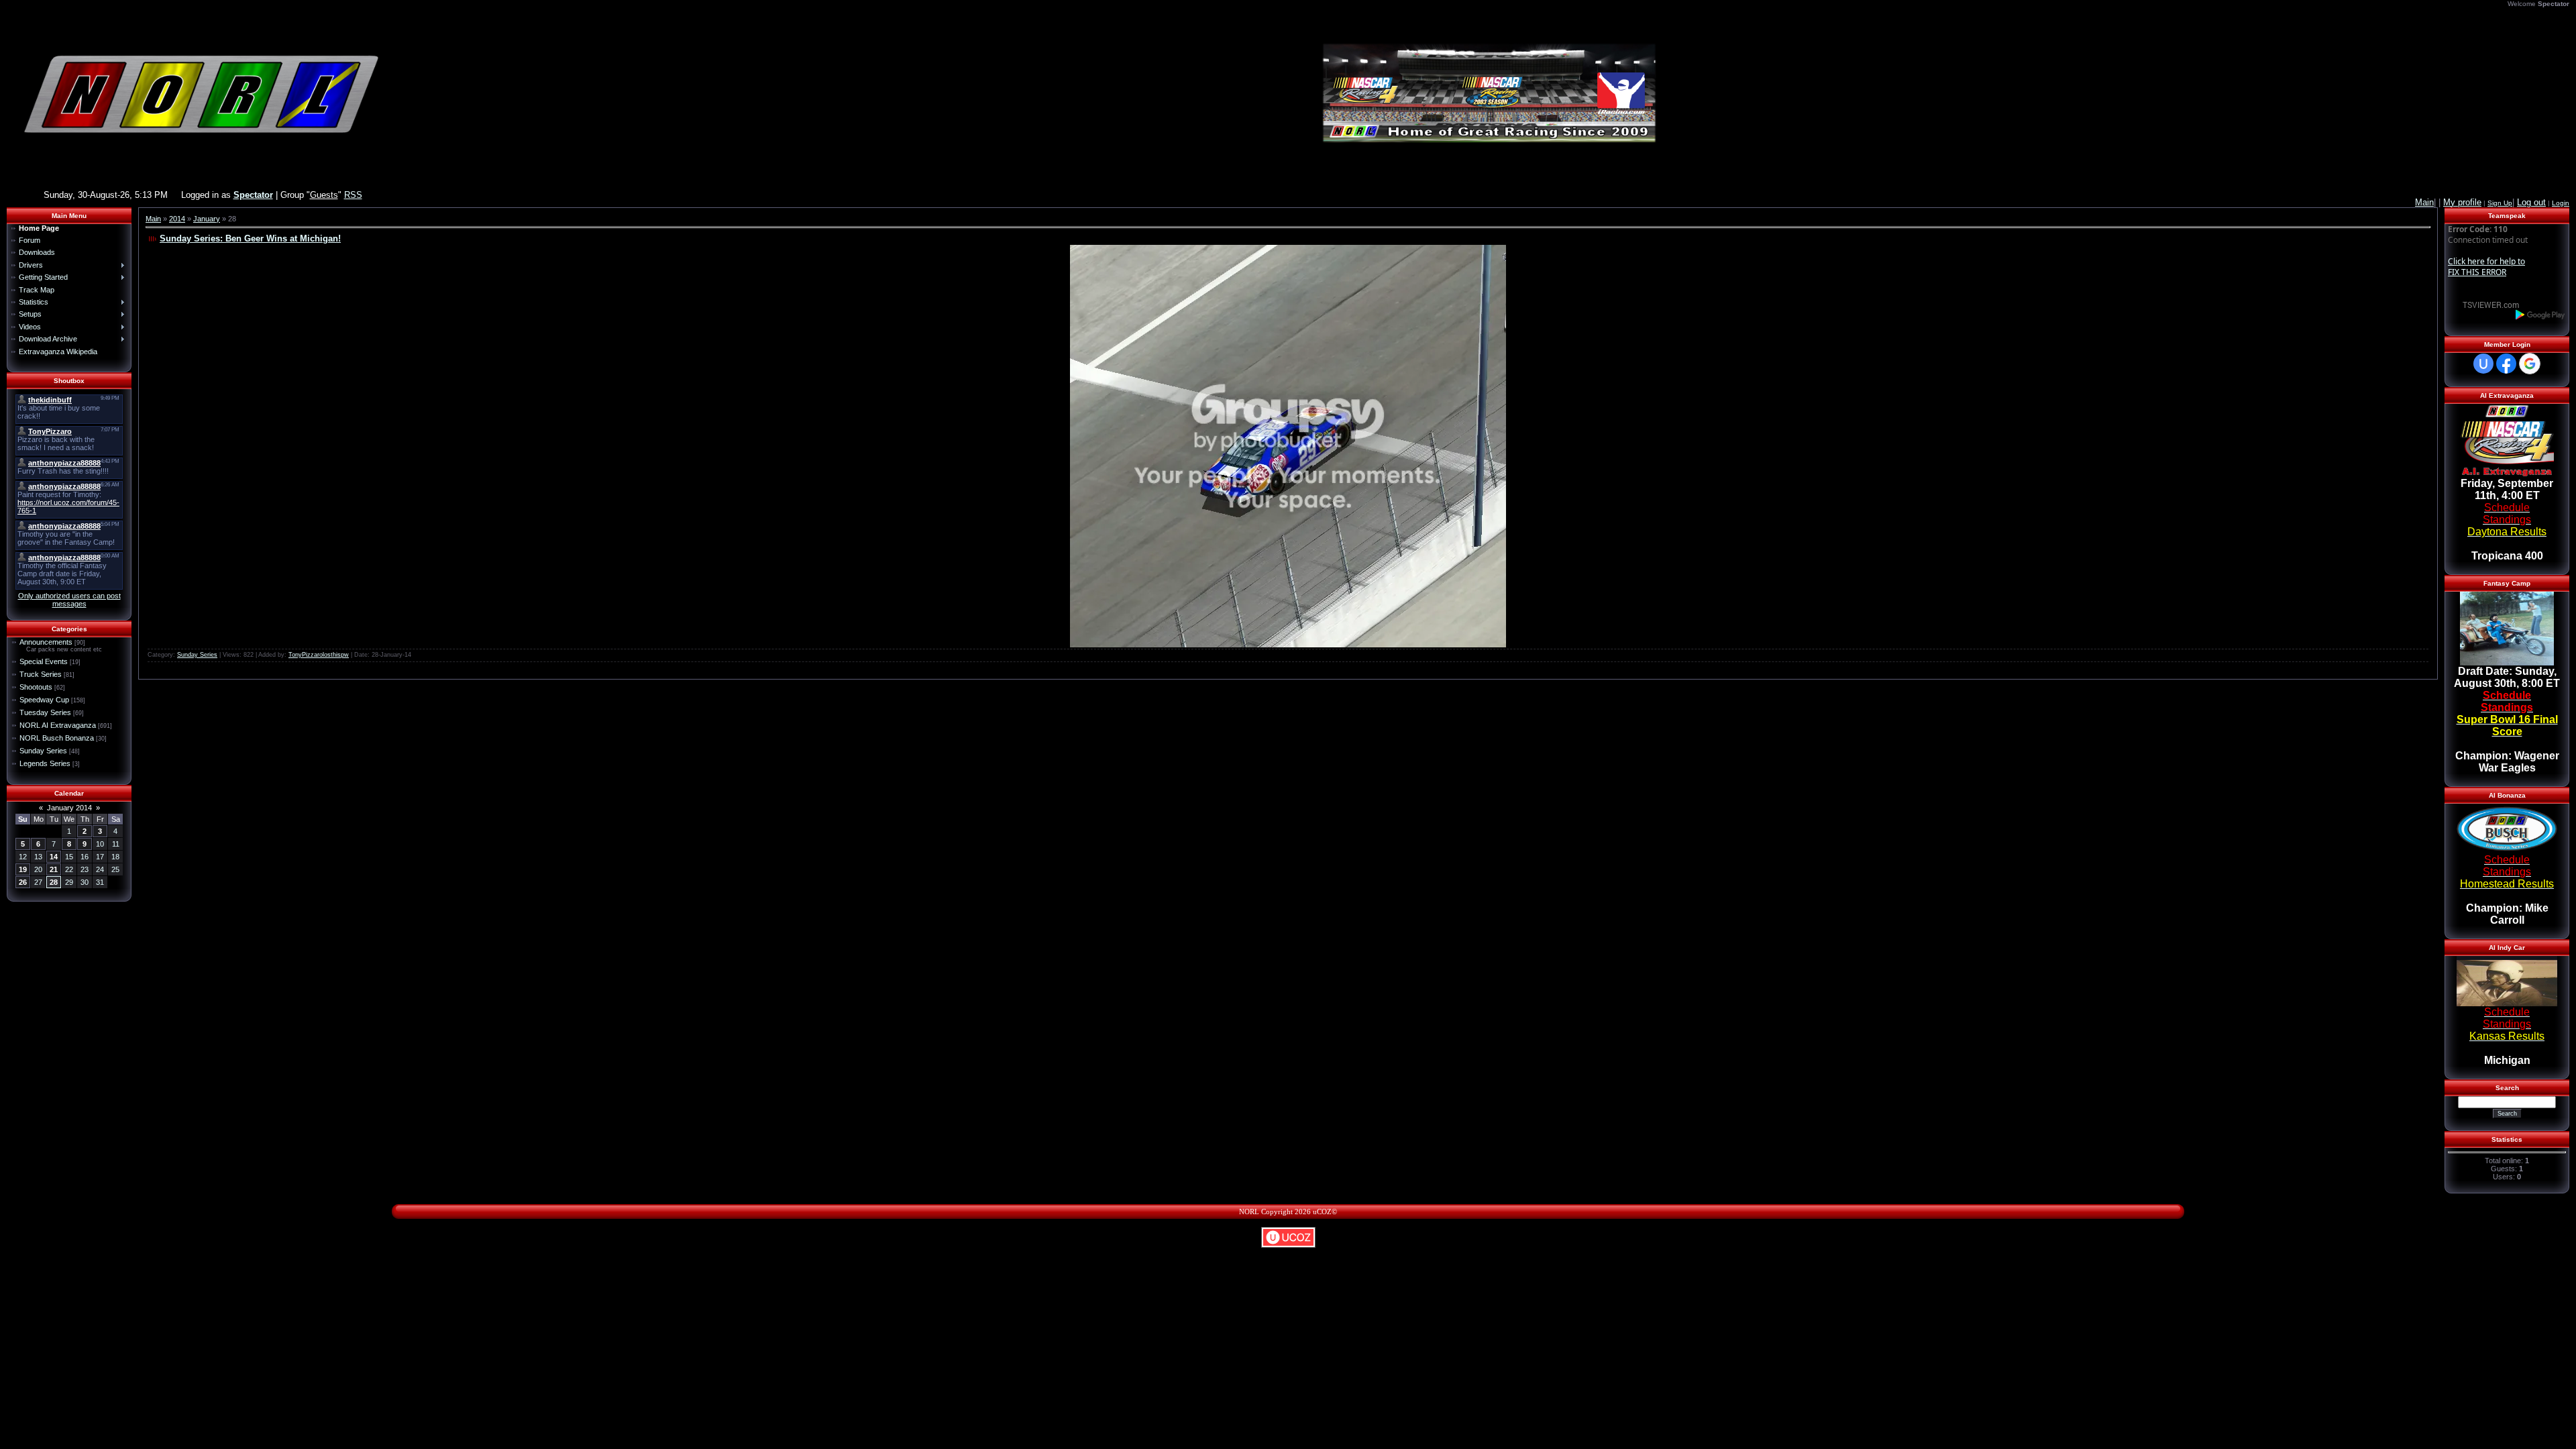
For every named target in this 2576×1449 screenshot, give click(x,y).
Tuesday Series (45, 712)
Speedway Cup (44, 700)
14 (54, 857)
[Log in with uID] (2483, 364)
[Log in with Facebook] (2506, 364)
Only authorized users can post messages (69, 600)
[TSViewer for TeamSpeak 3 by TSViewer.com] (2485, 304)
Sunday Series (43, 751)
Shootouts (36, 687)
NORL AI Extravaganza (58, 725)
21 (54, 869)
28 (54, 882)
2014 (177, 219)
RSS (353, 195)
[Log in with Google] (2530, 364)
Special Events (44, 661)
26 (23, 882)
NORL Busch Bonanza (57, 738)
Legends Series (45, 763)
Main (153, 219)
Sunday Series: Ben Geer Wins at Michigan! (250, 238)
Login (2561, 203)
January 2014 (69, 808)
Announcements (46, 642)
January (207, 219)
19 (23, 869)
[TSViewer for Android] (2541, 314)
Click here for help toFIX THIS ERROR (2486, 267)
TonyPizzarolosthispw (319, 655)
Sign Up (2500, 203)
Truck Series (41, 674)
